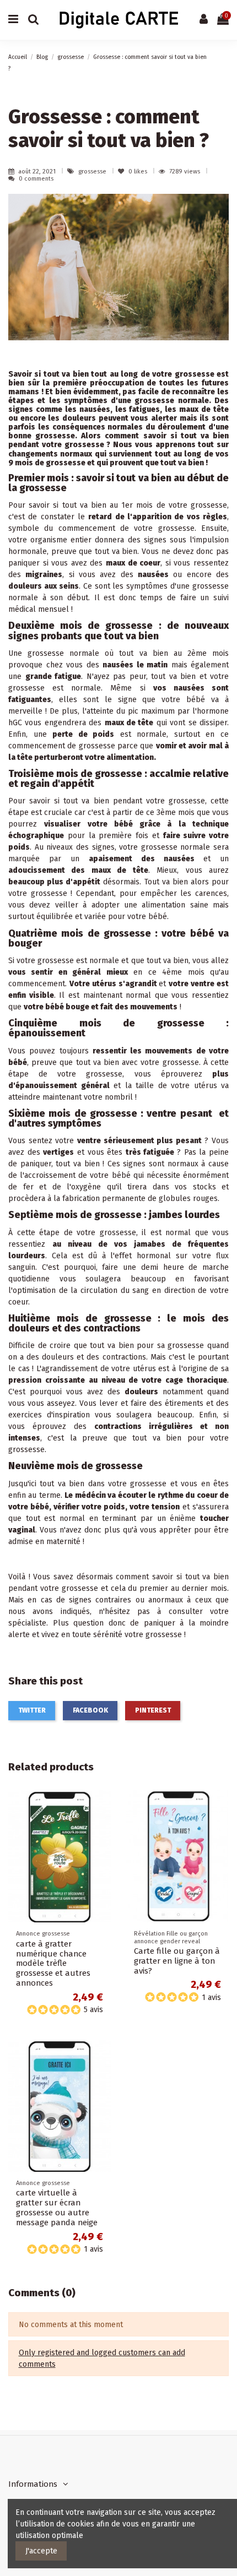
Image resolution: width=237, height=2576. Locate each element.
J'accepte (41, 2551)
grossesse (93, 172)
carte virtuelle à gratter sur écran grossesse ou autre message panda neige (57, 2208)
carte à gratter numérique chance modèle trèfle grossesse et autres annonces (53, 1964)
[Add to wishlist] (103, 1807)
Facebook (90, 1710)
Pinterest (153, 1710)
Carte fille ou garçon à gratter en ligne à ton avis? (177, 1961)
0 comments (36, 179)
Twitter (32, 1710)
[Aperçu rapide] (103, 1845)
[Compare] (103, 1826)
